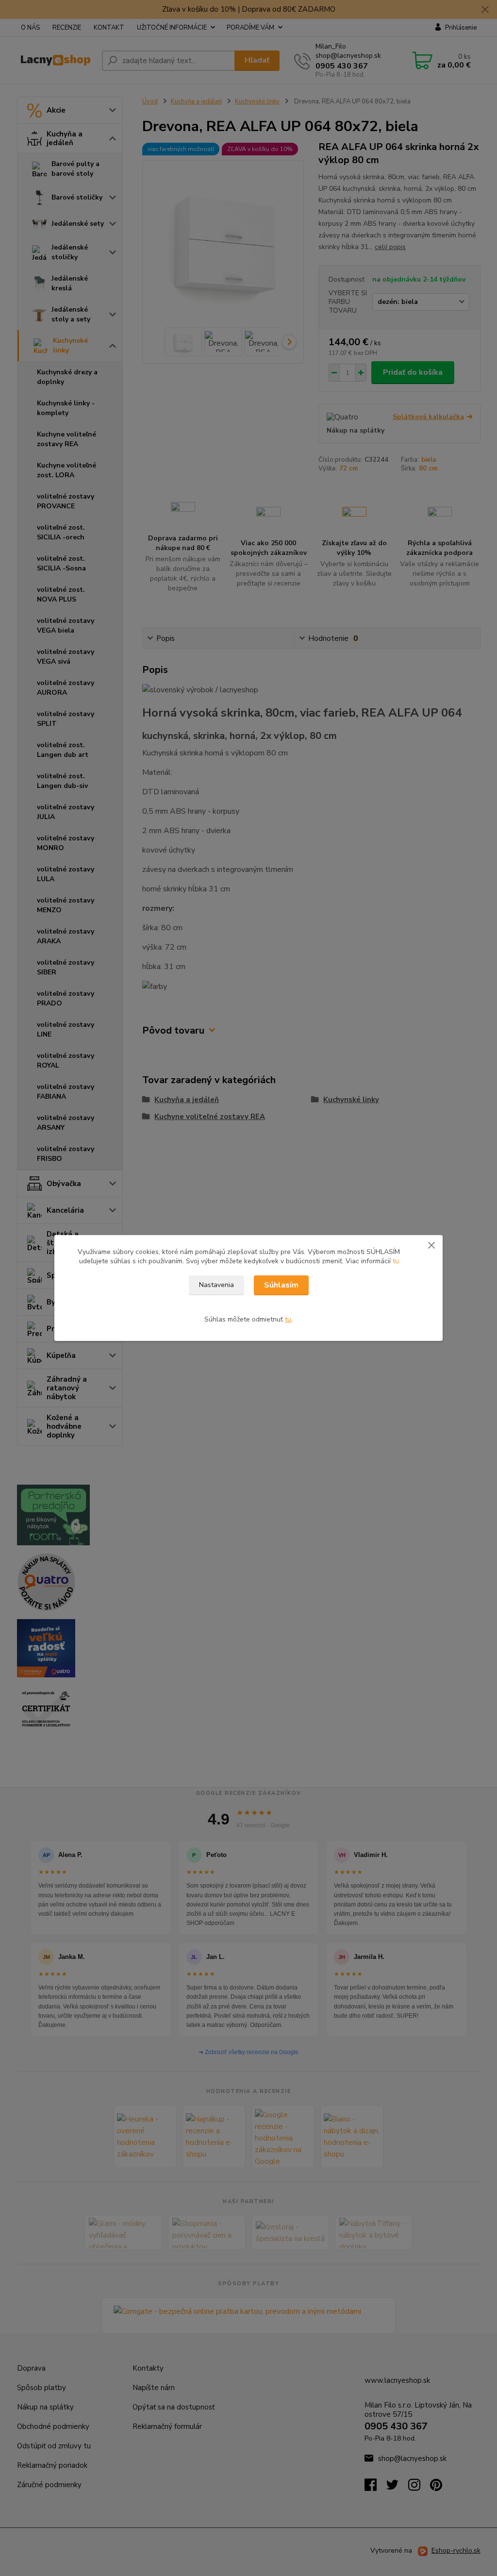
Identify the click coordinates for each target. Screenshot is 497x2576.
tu (396, 1261)
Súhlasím (281, 1285)
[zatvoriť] (431, 1245)
